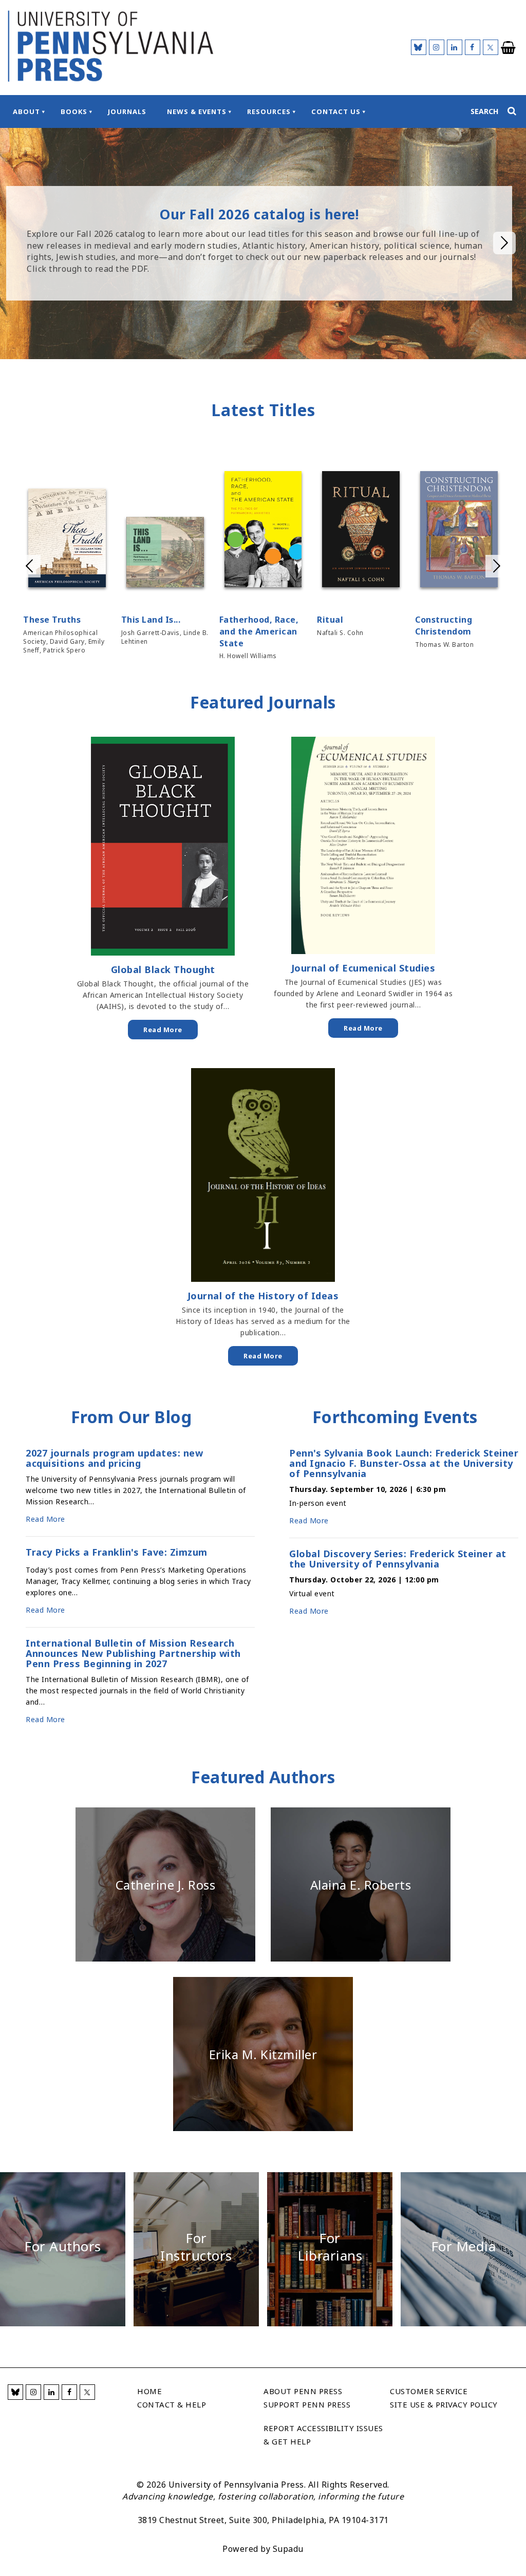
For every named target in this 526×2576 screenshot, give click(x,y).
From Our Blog (131, 1417)
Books (74, 111)
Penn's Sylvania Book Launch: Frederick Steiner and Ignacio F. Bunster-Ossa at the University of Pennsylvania (404, 1463)
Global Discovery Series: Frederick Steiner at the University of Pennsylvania (398, 1559)
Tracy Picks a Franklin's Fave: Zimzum (117, 1553)
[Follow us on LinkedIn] (455, 47)
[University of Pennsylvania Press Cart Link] (509, 48)
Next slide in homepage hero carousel (504, 243)
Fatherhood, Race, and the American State (259, 631)
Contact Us (336, 111)
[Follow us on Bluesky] (419, 47)
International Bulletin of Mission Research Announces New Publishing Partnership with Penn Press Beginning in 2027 (133, 1653)
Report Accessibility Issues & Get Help (323, 2435)
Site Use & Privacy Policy (444, 2404)
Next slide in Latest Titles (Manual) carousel (497, 566)
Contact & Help (172, 2404)
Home (149, 2391)
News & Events (197, 111)
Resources (269, 111)
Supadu (288, 2549)
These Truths (52, 620)
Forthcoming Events (395, 1417)
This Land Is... (151, 620)
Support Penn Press (307, 2404)
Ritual (330, 620)
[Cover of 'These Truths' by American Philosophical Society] (67, 539)
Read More (163, 1030)
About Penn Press (303, 2391)
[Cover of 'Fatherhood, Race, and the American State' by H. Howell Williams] (263, 531)
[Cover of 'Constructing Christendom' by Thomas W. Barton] (459, 531)
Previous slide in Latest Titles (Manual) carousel (29, 566)
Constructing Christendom (444, 626)
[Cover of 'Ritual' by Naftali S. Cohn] (361, 531)
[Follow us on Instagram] (437, 47)
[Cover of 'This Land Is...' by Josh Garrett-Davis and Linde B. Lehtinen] (165, 554)
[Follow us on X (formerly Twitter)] (491, 47)
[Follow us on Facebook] (473, 47)
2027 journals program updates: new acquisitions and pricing (114, 1458)
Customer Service (429, 2391)
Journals (127, 111)
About (26, 111)
